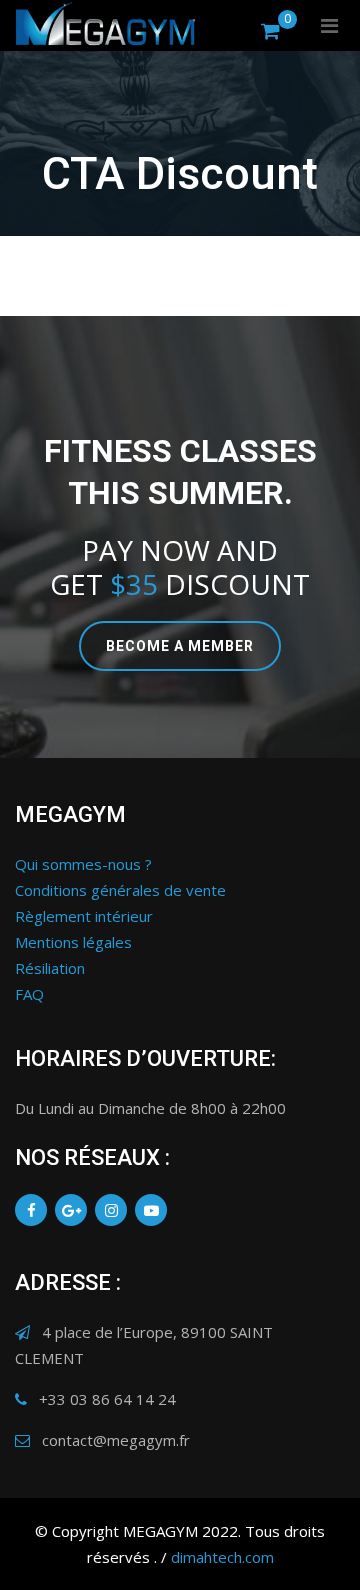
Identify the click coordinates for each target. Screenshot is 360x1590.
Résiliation (50, 968)
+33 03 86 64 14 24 (107, 1399)
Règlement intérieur (84, 916)
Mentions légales (73, 942)
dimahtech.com (222, 1557)
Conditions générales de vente (120, 890)
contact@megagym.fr (116, 1440)
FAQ (29, 994)
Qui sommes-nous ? (83, 864)
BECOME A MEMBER (180, 646)
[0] (270, 30)
